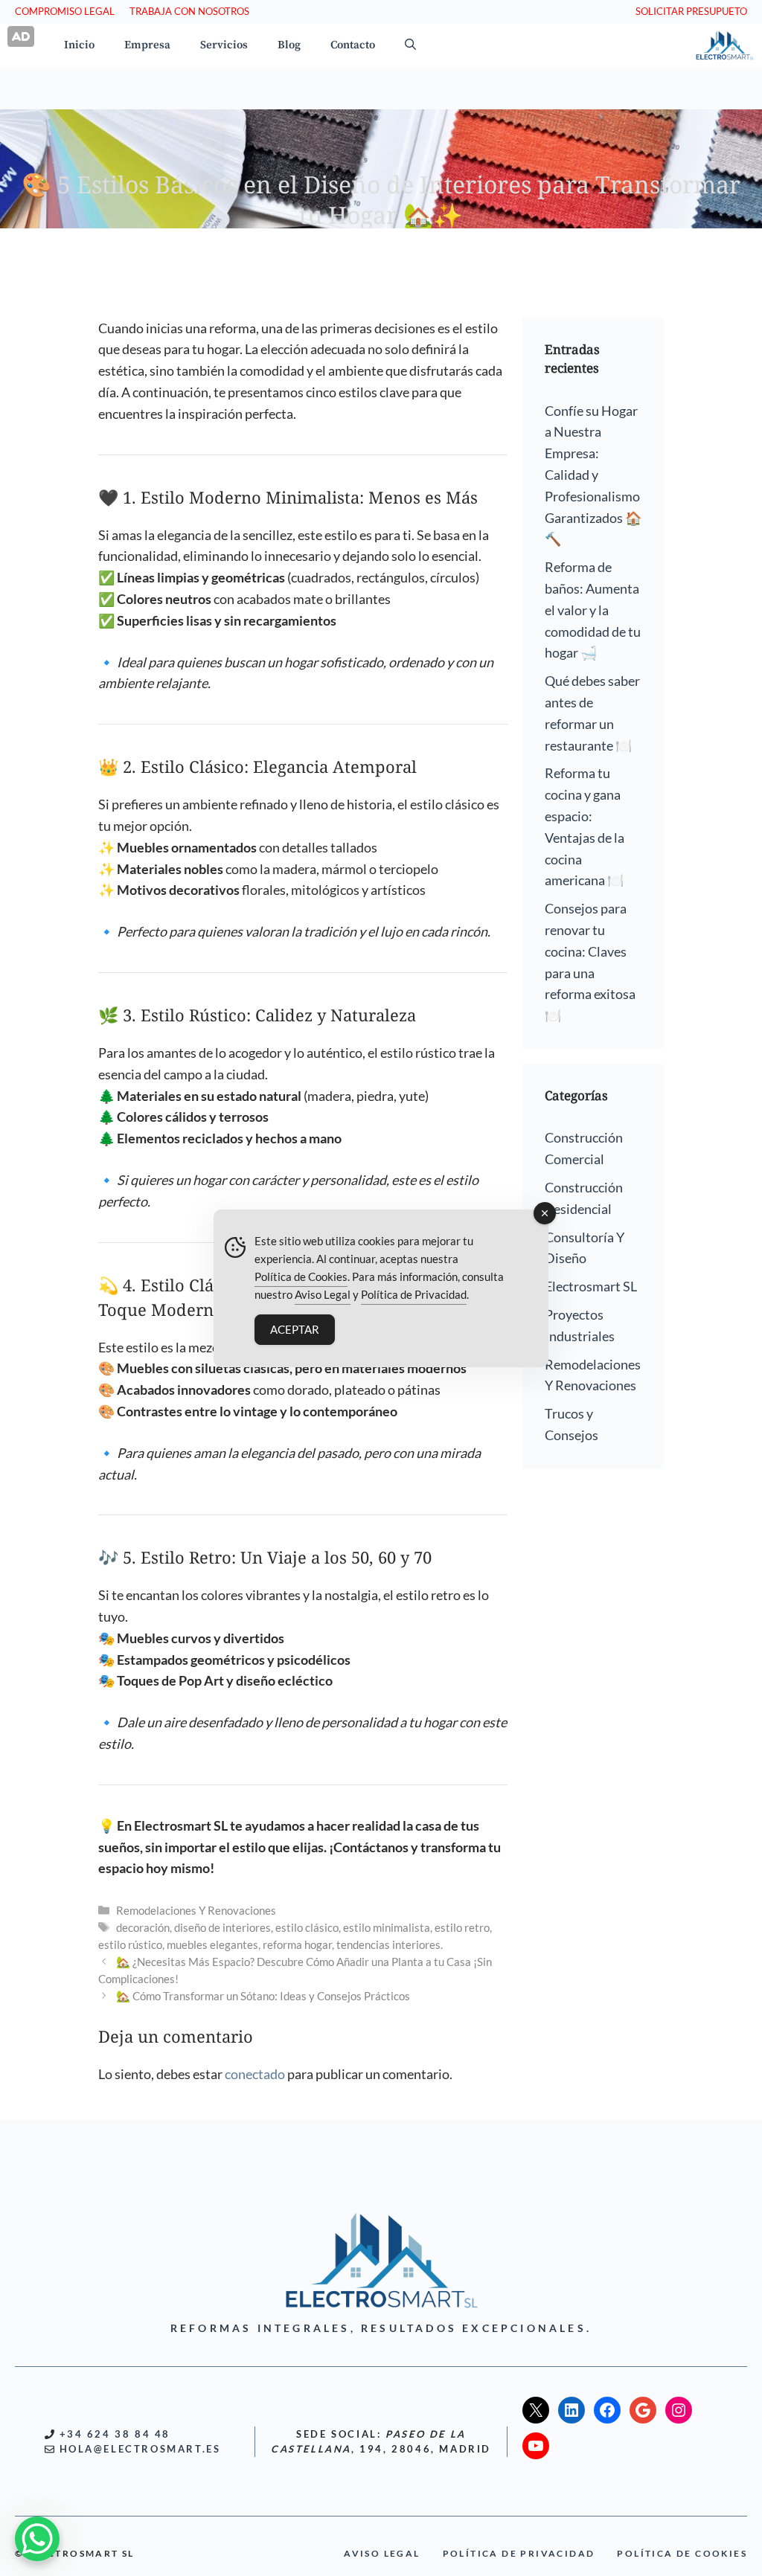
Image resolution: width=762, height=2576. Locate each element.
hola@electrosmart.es (140, 2449)
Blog (289, 45)
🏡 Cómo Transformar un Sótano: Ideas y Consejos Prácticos (263, 1996)
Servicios (224, 45)
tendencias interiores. (390, 1944)
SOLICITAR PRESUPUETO (691, 11)
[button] (410, 45)
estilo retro (462, 1927)
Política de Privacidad (414, 1294)
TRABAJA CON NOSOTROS (189, 11)
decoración (143, 1927)
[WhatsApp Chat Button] (37, 2539)
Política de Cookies (301, 1276)
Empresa (147, 45)
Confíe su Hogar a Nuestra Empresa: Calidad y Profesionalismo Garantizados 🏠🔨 (593, 475)
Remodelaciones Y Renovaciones (196, 1910)
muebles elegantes (212, 1944)
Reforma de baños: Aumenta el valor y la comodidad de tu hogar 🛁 (593, 610)
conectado (255, 2074)
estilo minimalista (387, 1927)
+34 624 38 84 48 (115, 2434)
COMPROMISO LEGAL (65, 11)
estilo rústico (130, 1944)
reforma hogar (297, 1944)
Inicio (79, 45)
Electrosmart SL (591, 1286)
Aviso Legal (323, 1294)
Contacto (353, 45)
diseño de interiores (222, 1927)
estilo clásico (307, 1927)
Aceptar (295, 1329)
